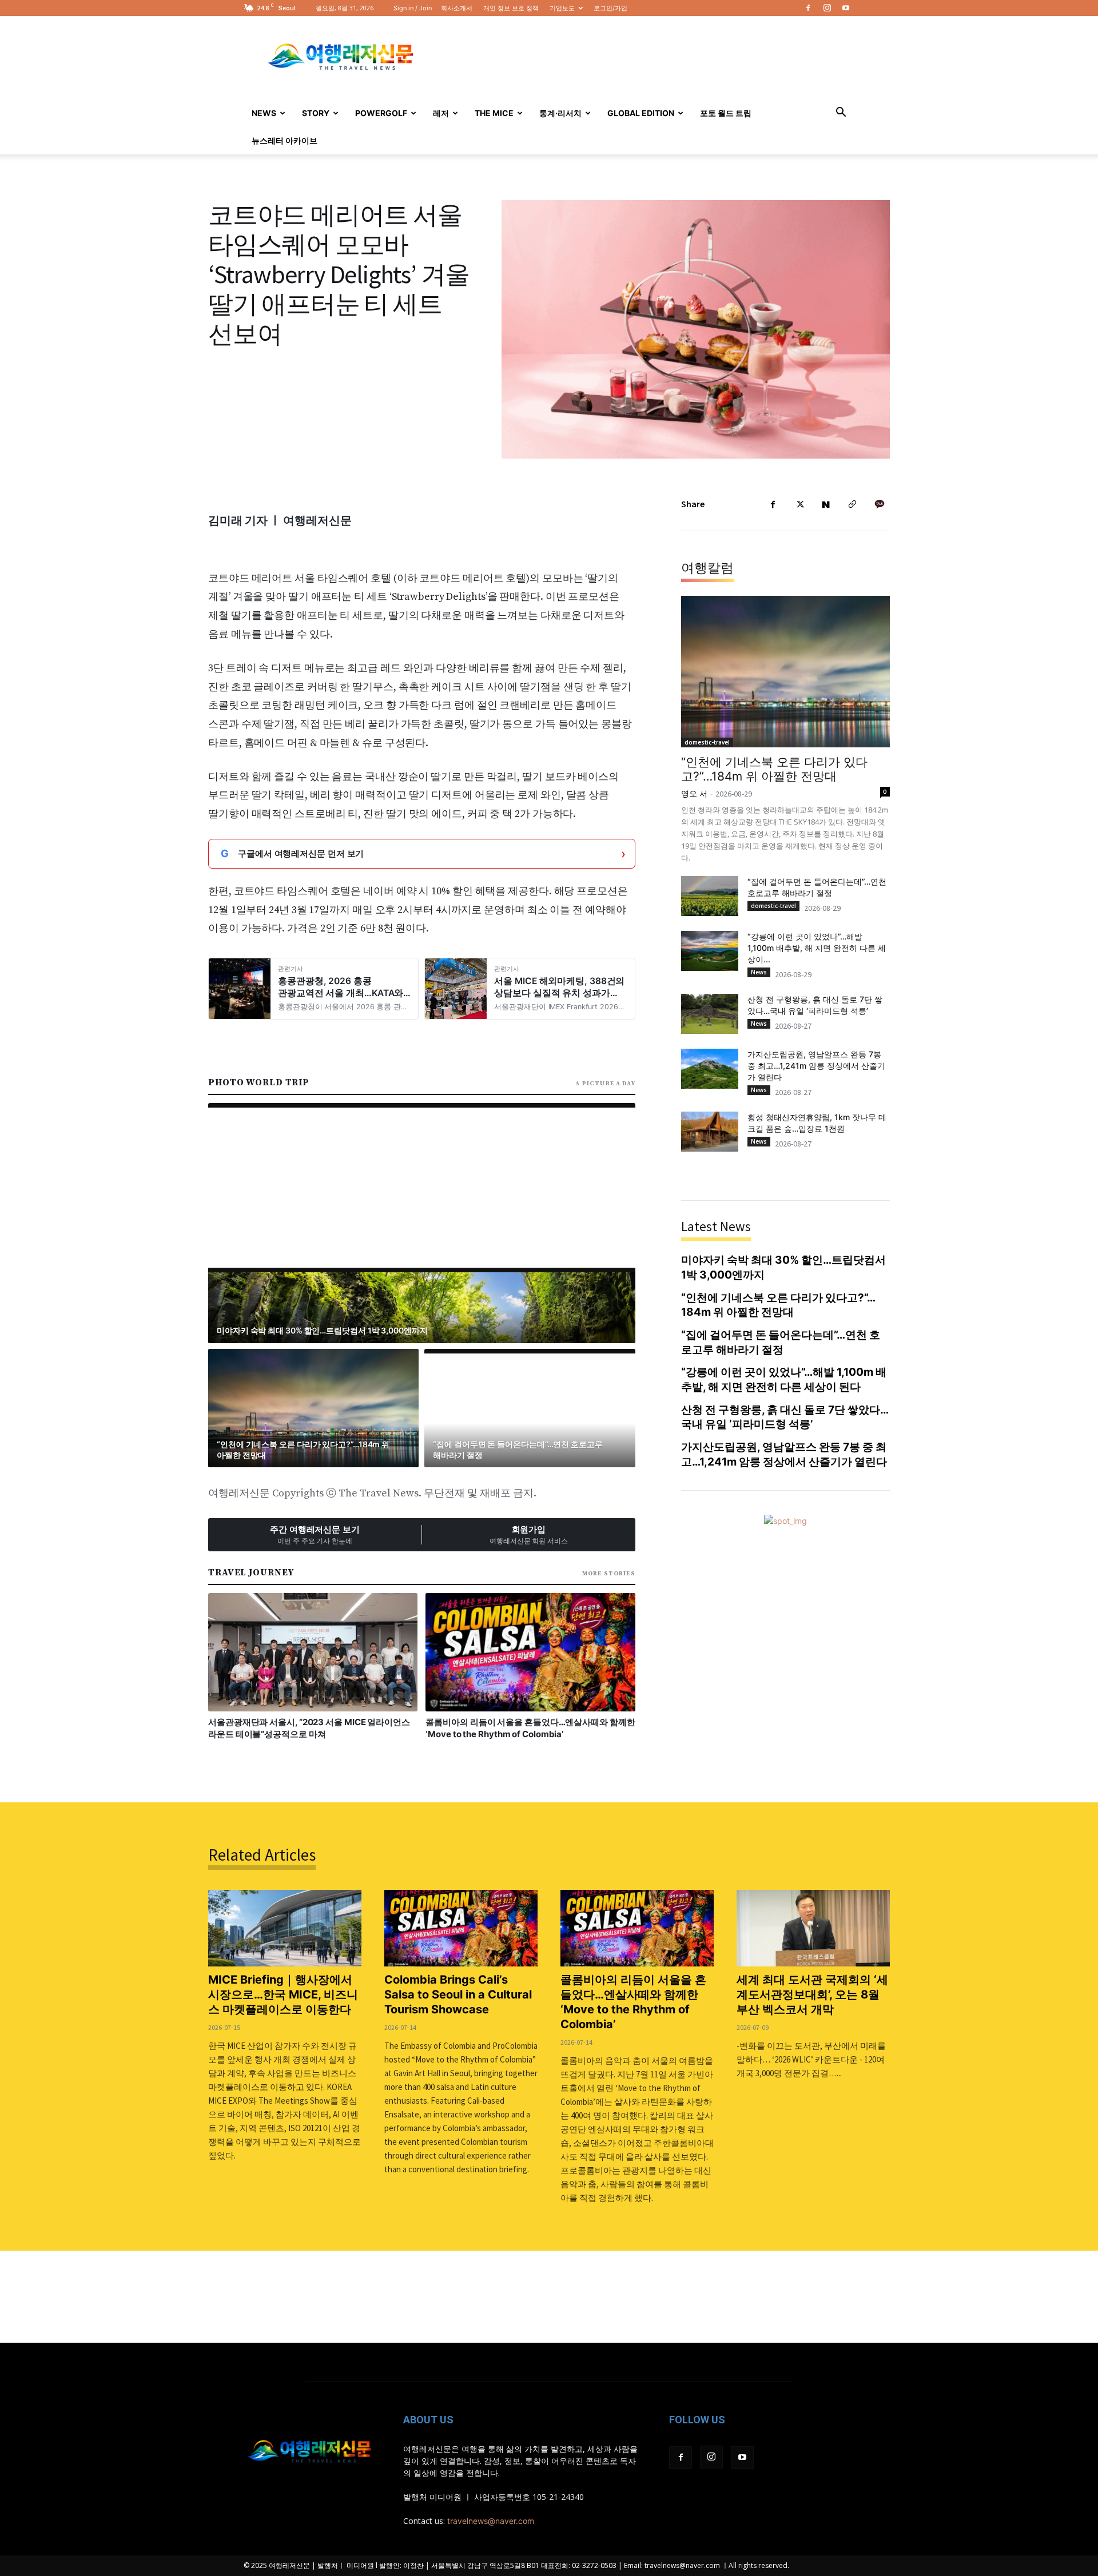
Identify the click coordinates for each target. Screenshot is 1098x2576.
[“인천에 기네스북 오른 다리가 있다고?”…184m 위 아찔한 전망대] (785, 672)
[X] (799, 504)
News (264, 113)
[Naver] (826, 504)
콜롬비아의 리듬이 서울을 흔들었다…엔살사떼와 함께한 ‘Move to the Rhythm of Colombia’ (633, 2002)
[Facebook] (808, 8)
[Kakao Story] (878, 504)
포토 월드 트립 (726, 113)
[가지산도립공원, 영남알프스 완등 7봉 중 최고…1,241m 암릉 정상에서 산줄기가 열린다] (710, 1069)
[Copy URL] (852, 504)
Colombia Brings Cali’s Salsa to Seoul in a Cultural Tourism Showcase (458, 1994)
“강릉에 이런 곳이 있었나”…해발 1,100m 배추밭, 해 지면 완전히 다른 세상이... (817, 948)
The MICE (494, 113)
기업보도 (562, 8)
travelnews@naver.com (491, 2521)
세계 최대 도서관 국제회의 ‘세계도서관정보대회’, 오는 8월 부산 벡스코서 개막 (812, 1994)
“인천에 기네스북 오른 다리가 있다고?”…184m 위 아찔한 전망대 (774, 769)
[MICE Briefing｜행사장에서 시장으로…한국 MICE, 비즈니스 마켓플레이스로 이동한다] (285, 1928)
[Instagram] (827, 8)
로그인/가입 (610, 8)
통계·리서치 (560, 113)
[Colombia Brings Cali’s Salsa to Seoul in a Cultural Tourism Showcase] (461, 1928)
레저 (441, 113)
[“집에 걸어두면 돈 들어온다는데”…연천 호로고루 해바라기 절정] (710, 896)
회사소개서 (457, 8)
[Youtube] (846, 8)
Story (316, 113)
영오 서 (694, 793)
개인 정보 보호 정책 (511, 8)
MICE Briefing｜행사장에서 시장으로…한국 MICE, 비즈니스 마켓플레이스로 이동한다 (283, 1994)
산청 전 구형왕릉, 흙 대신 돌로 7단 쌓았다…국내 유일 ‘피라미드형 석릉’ (785, 1417)
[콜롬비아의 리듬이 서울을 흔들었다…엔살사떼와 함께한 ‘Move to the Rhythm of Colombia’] (637, 1928)
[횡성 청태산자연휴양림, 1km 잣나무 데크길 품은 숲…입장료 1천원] (710, 1132)
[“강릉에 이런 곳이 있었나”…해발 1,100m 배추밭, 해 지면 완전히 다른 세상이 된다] (710, 951)
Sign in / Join (413, 8)
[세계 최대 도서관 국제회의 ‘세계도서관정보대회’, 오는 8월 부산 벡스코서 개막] (813, 1928)
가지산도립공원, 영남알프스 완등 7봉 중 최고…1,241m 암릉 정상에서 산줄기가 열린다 (816, 1066)
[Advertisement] (646, 58)
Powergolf (381, 113)
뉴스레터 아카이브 (285, 140)
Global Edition (641, 113)
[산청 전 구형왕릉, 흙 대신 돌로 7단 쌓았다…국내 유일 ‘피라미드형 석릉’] (710, 1014)
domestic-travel (707, 742)
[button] (841, 114)
